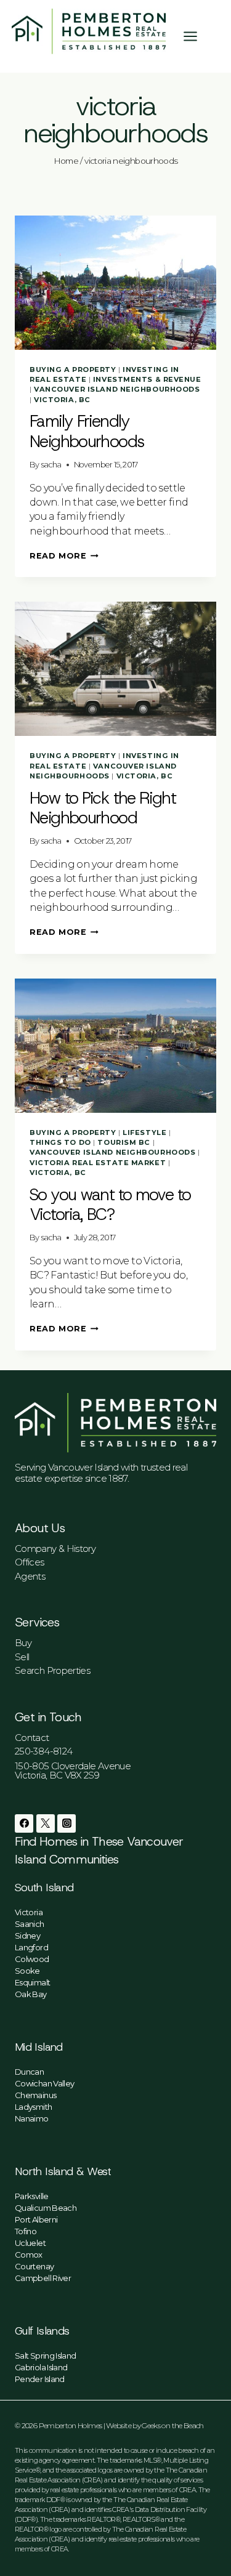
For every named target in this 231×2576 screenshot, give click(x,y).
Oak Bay (31, 1994)
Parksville (32, 2196)
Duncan (29, 2072)
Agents (30, 1576)
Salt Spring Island (45, 2356)
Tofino (26, 2231)
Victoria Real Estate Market (98, 1163)
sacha (51, 465)
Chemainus (35, 2095)
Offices (30, 1562)
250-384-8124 (43, 1751)
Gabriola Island (41, 2367)
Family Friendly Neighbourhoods (87, 431)
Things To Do (60, 1142)
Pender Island (40, 2379)
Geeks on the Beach (172, 2425)
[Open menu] (197, 36)
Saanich (30, 1924)
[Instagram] (67, 1823)
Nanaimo (32, 2118)
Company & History (55, 1548)
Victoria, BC (62, 400)
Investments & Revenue (147, 379)
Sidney (27, 1936)
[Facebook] (24, 1823)
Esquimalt (32, 1982)
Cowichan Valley (44, 2083)
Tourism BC (124, 1142)
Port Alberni (36, 2219)
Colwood (32, 1959)
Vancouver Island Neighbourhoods (117, 389)
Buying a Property (73, 369)
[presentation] (115, 283)
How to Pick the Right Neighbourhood (103, 808)
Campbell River (43, 2278)
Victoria (29, 1912)
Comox (29, 2255)
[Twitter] (46, 1823)
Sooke (27, 1971)
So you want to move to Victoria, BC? (110, 1205)
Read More (64, 556)
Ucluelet (30, 2243)
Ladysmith (33, 2107)
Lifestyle (144, 1133)
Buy (23, 1643)
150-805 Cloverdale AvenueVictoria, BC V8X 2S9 (73, 1770)
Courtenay (34, 2266)
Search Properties (52, 1670)
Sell (22, 1657)
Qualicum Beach (46, 2208)
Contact (32, 1738)
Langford (31, 1947)
